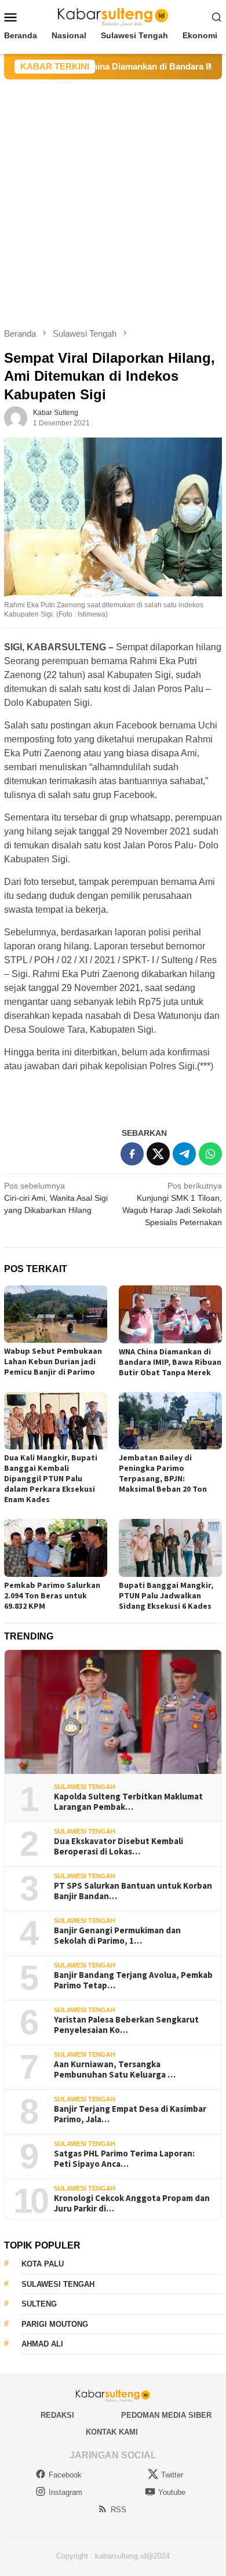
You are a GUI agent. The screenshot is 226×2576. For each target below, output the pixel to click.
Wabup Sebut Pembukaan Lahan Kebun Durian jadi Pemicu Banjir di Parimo (53, 1361)
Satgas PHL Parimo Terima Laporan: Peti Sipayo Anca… (124, 2159)
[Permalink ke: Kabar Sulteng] (16, 417)
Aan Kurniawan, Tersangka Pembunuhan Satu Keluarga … (115, 2069)
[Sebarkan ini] (132, 1154)
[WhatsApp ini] (210, 1154)
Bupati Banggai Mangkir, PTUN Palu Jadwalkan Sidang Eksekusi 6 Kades (166, 1595)
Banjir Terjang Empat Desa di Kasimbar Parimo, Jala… (130, 2114)
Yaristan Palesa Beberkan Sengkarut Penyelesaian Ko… (126, 2025)
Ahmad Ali (42, 2344)
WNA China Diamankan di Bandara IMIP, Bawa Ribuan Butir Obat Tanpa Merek (170, 1362)
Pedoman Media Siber (166, 2415)
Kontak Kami (112, 2432)
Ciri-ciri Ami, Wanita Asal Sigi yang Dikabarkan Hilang (56, 1198)
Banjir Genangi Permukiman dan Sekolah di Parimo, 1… (117, 1936)
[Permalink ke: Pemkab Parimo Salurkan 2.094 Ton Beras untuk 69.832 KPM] (56, 1548)
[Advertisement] (113, 198)
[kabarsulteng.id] (113, 16)
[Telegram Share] (184, 1154)
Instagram (65, 2492)
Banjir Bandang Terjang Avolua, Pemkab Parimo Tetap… (133, 1980)
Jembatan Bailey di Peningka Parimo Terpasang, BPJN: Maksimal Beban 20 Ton (163, 1473)
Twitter (172, 2475)
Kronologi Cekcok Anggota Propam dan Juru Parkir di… (132, 2203)
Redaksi (57, 2415)
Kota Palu (43, 2264)
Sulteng (39, 2304)
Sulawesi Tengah (85, 1787)
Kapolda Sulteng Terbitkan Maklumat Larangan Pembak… (128, 1802)
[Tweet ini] (158, 1154)
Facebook (65, 2475)
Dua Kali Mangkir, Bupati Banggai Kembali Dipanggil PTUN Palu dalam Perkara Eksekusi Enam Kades (51, 1478)
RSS (119, 2510)
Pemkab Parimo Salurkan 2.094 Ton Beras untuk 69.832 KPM (52, 1595)
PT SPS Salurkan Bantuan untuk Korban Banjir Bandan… (133, 1891)
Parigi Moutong (55, 2324)
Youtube (172, 2492)
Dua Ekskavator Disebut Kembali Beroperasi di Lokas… (119, 1846)
